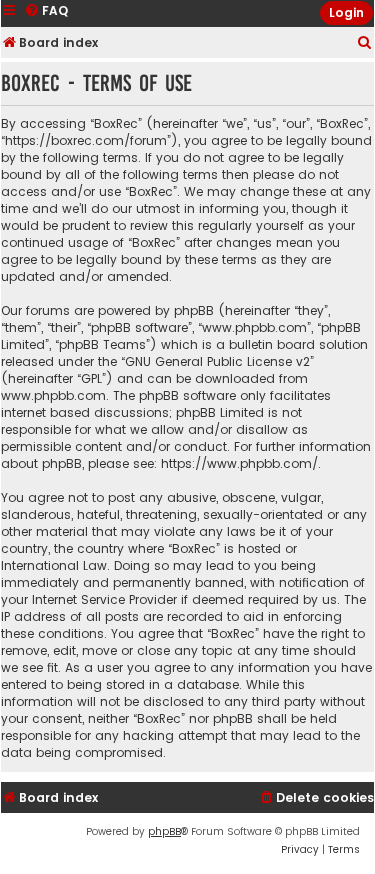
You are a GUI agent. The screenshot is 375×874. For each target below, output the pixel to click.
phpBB (164, 831)
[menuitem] (365, 43)
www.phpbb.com (53, 395)
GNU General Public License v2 (217, 361)
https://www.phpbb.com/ (239, 463)
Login (346, 12)
